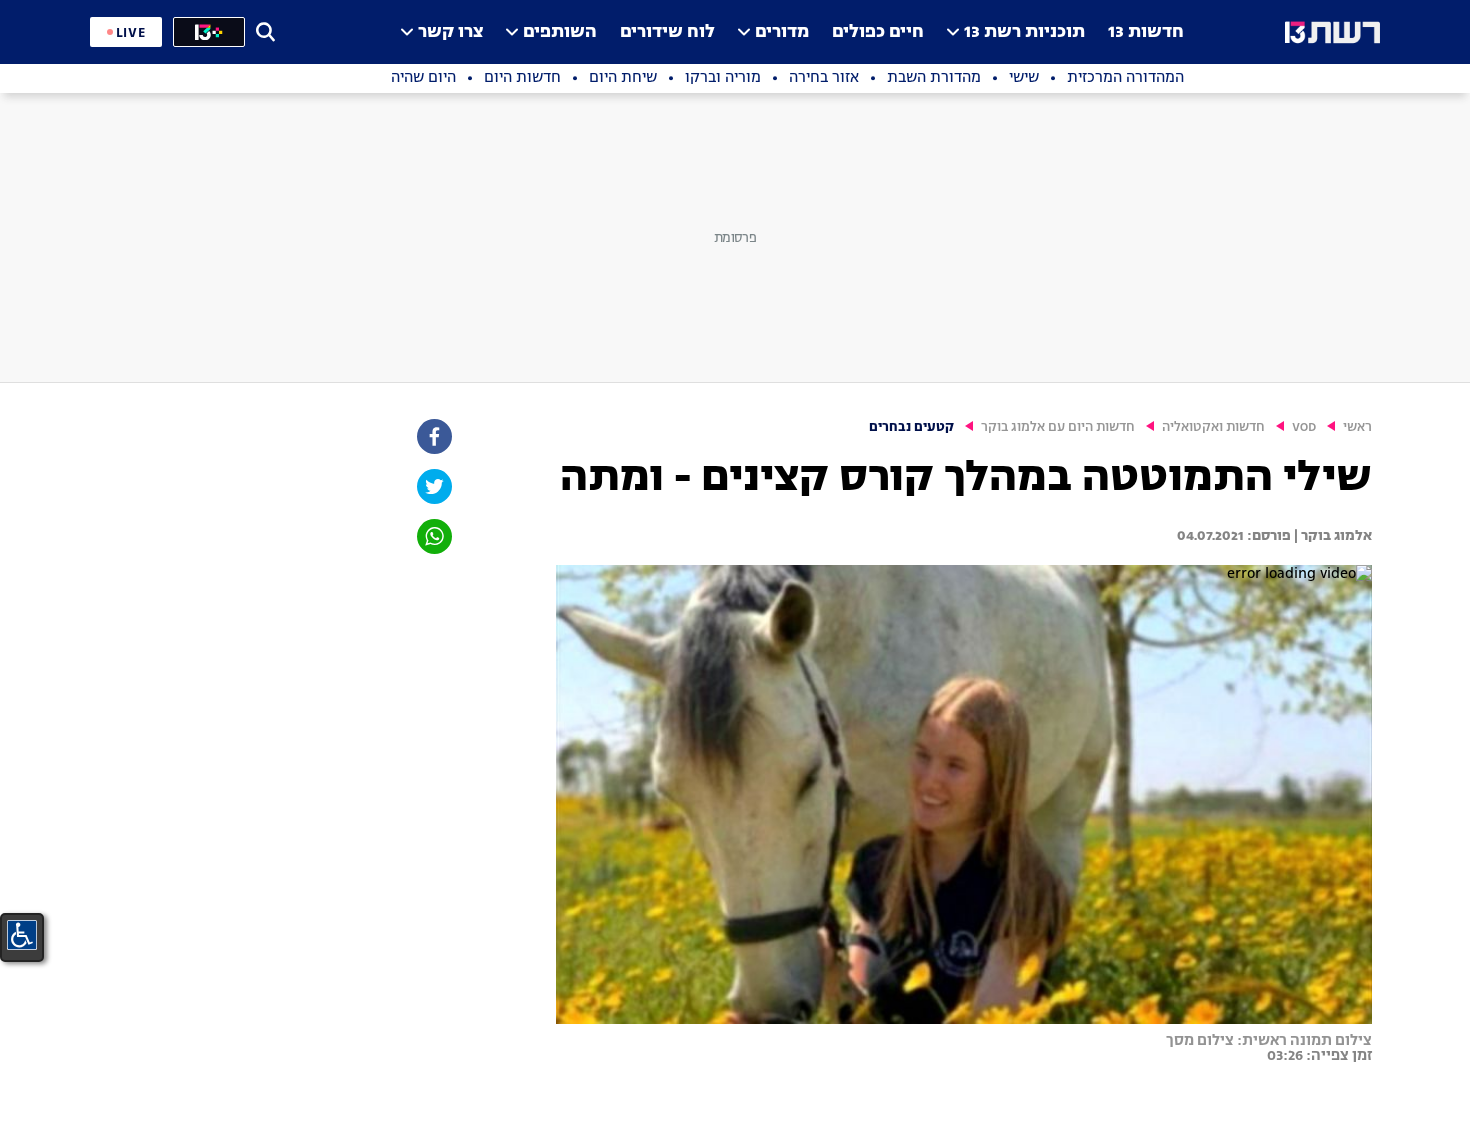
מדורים (782, 32)
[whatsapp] (433, 536)
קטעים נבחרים (911, 427)
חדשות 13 (1146, 32)
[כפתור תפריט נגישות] (22, 935)
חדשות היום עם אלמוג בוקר (1058, 427)
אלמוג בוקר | (1331, 536)
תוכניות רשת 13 (1024, 32)
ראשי (1357, 427)
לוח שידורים (667, 32)
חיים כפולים (878, 32)
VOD (1304, 427)
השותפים (560, 32)
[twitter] (433, 486)
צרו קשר (450, 32)
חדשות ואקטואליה (1213, 427)
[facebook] (433, 436)
